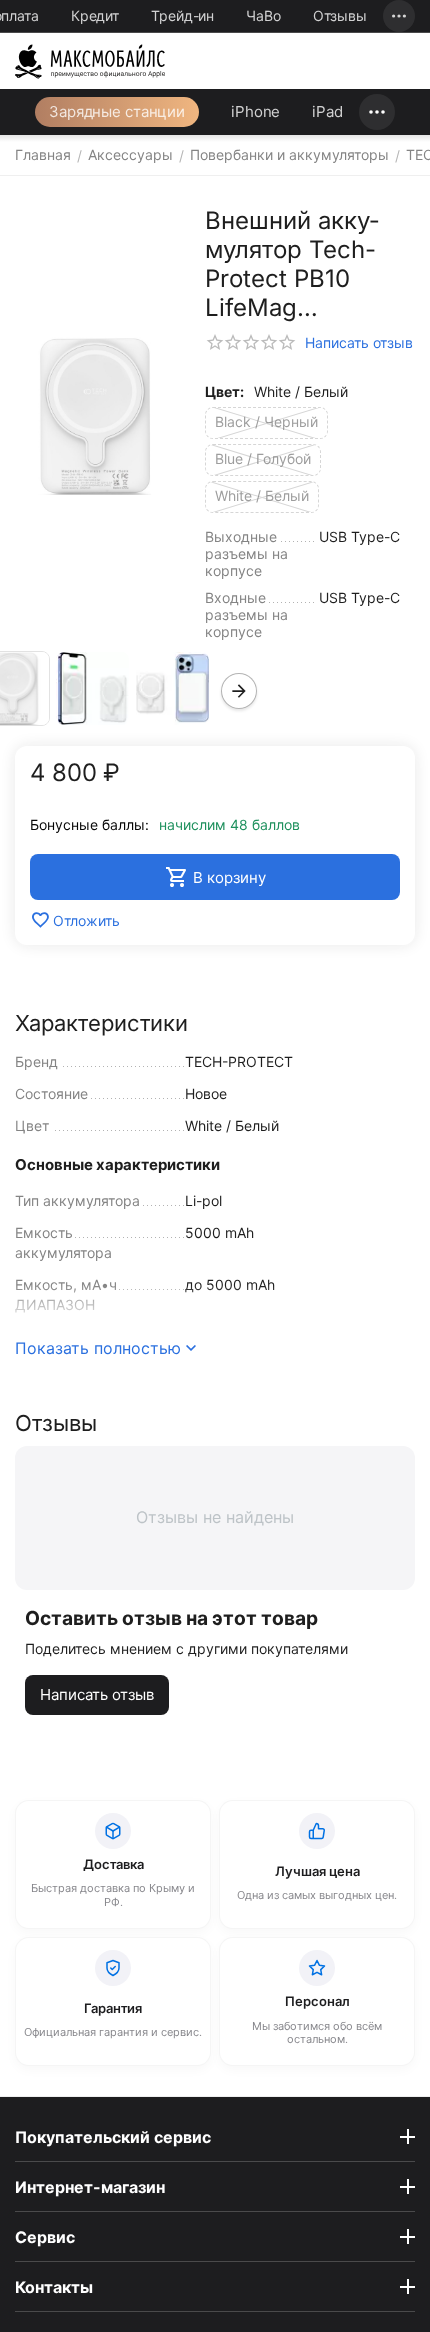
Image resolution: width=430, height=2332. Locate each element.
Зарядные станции (117, 111)
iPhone (255, 111)
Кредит (95, 15)
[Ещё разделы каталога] (377, 112)
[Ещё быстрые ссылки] (399, 16)
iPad (327, 111)
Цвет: (224, 391)
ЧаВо (263, 15)
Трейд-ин (182, 15)
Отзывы (340, 15)
